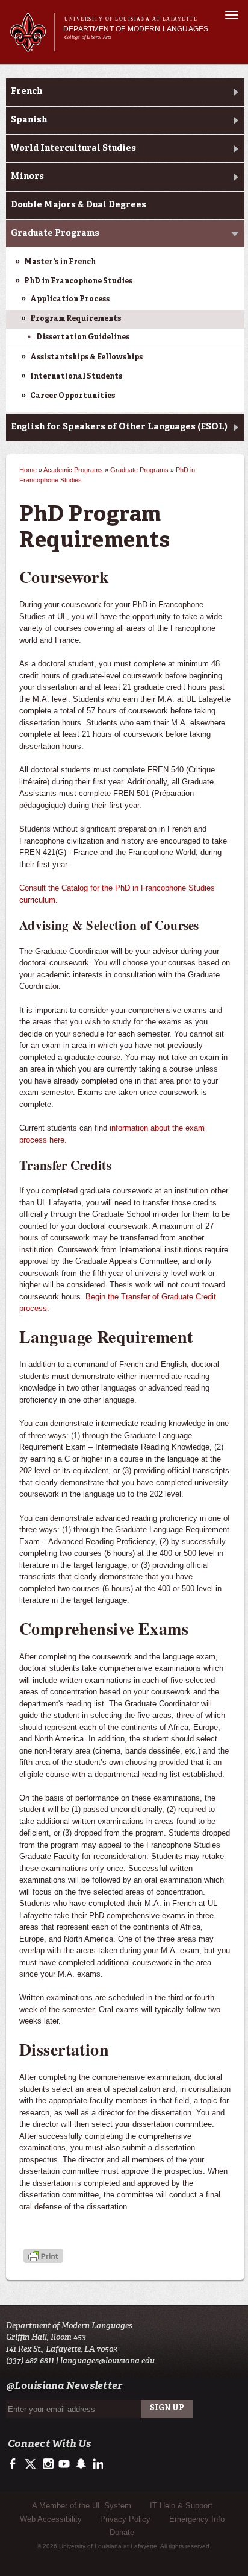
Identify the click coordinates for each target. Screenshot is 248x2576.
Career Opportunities (73, 396)
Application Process (70, 300)
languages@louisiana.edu (107, 2360)
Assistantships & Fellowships (86, 358)
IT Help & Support (181, 2506)
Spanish (29, 120)
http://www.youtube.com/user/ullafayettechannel (64, 2464)
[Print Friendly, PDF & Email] (43, 2257)
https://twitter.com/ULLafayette (32, 2464)
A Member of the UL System (82, 2506)
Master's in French (60, 262)
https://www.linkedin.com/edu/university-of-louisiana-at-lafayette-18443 (97, 2464)
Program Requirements (76, 319)
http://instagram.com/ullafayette (48, 2464)
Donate (122, 2532)
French (26, 92)
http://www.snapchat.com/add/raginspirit (80, 2464)
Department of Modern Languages (136, 29)
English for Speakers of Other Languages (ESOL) (119, 427)
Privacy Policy (125, 2519)
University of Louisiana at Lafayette (131, 19)
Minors (27, 177)
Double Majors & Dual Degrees (79, 205)
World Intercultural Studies (73, 148)
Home (28, 470)
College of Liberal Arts (88, 37)
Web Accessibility (51, 2519)
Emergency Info (197, 2519)
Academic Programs (73, 470)
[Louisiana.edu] (32, 46)
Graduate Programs (55, 233)
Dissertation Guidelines (83, 338)
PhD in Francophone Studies (78, 282)
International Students (76, 377)
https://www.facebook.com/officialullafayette (15, 2464)
